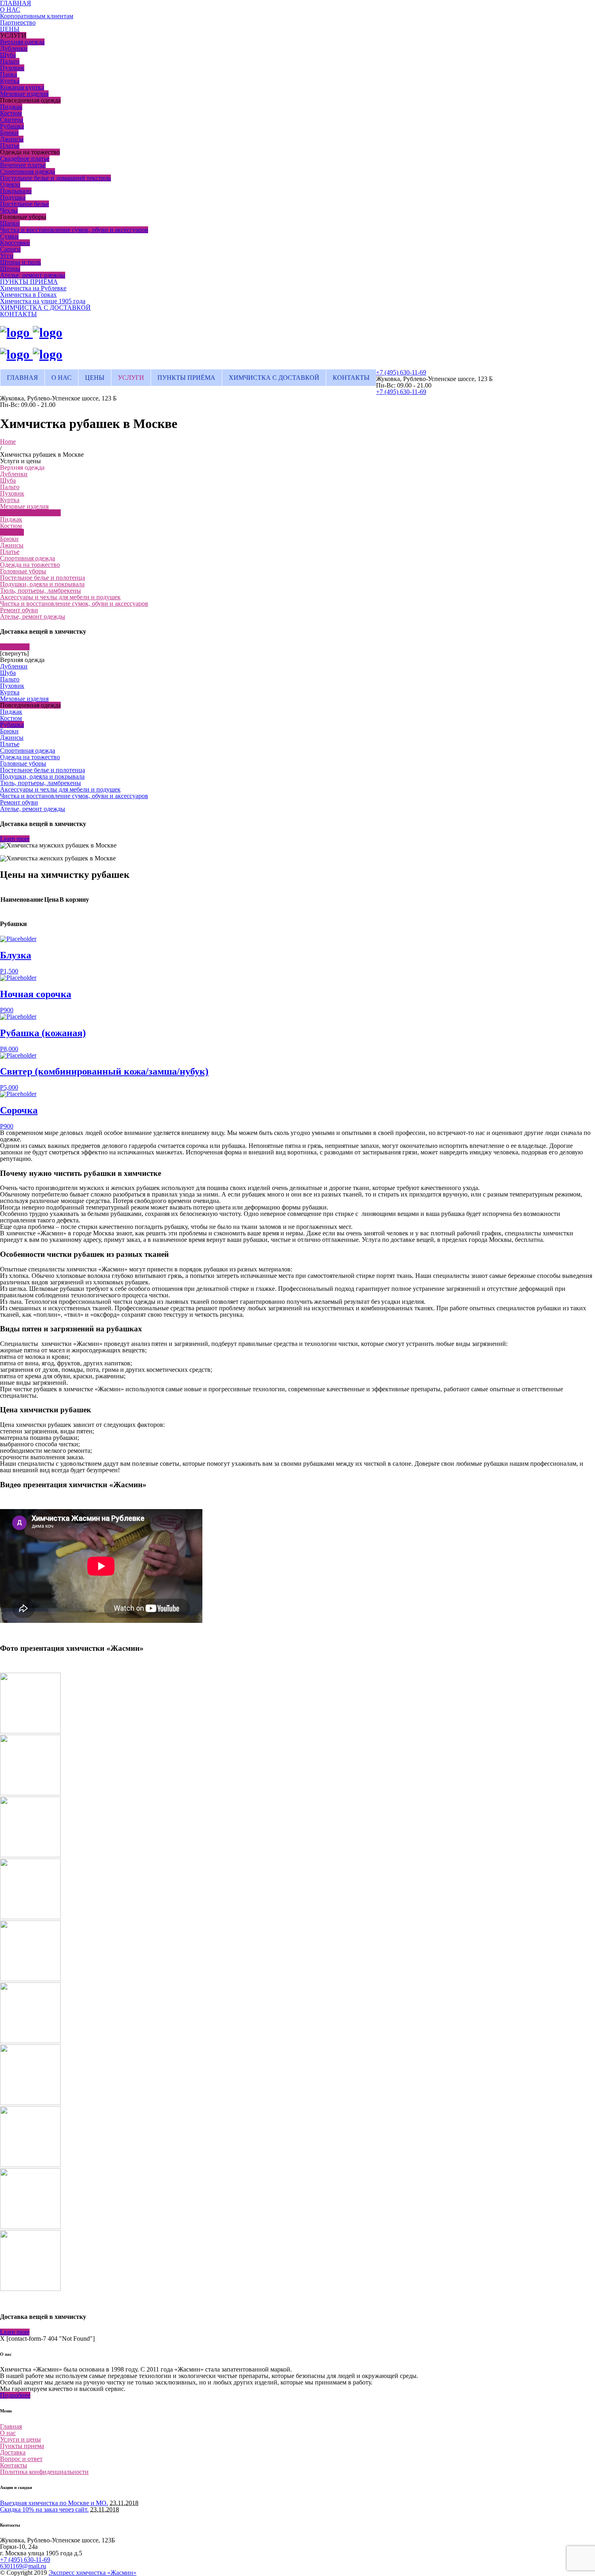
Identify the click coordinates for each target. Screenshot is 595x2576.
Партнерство (18, 22)
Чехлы (9, 210)
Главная (11, 2426)
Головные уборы (23, 571)
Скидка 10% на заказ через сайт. (44, 2509)
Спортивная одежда (28, 171)
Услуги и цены (20, 2439)
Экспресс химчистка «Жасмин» (92, 2573)
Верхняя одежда (22, 42)
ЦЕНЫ (10, 29)
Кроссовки (15, 243)
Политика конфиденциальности (44, 2472)
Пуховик (12, 68)
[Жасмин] (31, 332)
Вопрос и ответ (21, 2459)
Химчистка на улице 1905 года (43, 301)
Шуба (8, 55)
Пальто (10, 61)
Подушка (13, 197)
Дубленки (14, 48)
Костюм (11, 113)
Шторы (10, 269)
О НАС (10, 10)
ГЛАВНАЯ (22, 378)
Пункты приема (22, 2446)
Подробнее (15, 2395)
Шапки (10, 223)
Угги (7, 256)
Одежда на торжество (30, 565)
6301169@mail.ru (23, 2566)
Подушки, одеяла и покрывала (42, 584)
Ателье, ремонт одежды (33, 275)
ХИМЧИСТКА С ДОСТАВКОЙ (45, 308)
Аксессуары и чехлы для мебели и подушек (60, 597)
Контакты (14, 2465)
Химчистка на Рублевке (33, 288)
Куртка (10, 81)
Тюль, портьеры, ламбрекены (40, 591)
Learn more (15, 647)
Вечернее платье (23, 165)
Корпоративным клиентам (37, 16)
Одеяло (10, 184)
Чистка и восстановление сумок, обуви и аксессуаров (74, 230)
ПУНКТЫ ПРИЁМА (29, 282)
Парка (8, 74)
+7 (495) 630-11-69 (401, 372)
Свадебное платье (25, 159)
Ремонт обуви (19, 610)
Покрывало (16, 191)
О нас (8, 2433)
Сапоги (10, 249)
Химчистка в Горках (28, 295)
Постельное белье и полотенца (42, 578)
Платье (10, 146)
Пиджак (11, 107)
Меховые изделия (24, 94)
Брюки (9, 133)
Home (8, 442)
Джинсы (12, 139)
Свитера (12, 120)
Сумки (9, 236)
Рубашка (12, 126)
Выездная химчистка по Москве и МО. (54, 2503)
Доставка (13, 2452)
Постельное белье (24, 204)
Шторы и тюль (20, 262)
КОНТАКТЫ (18, 314)
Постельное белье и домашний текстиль (55, 178)
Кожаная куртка (22, 87)
